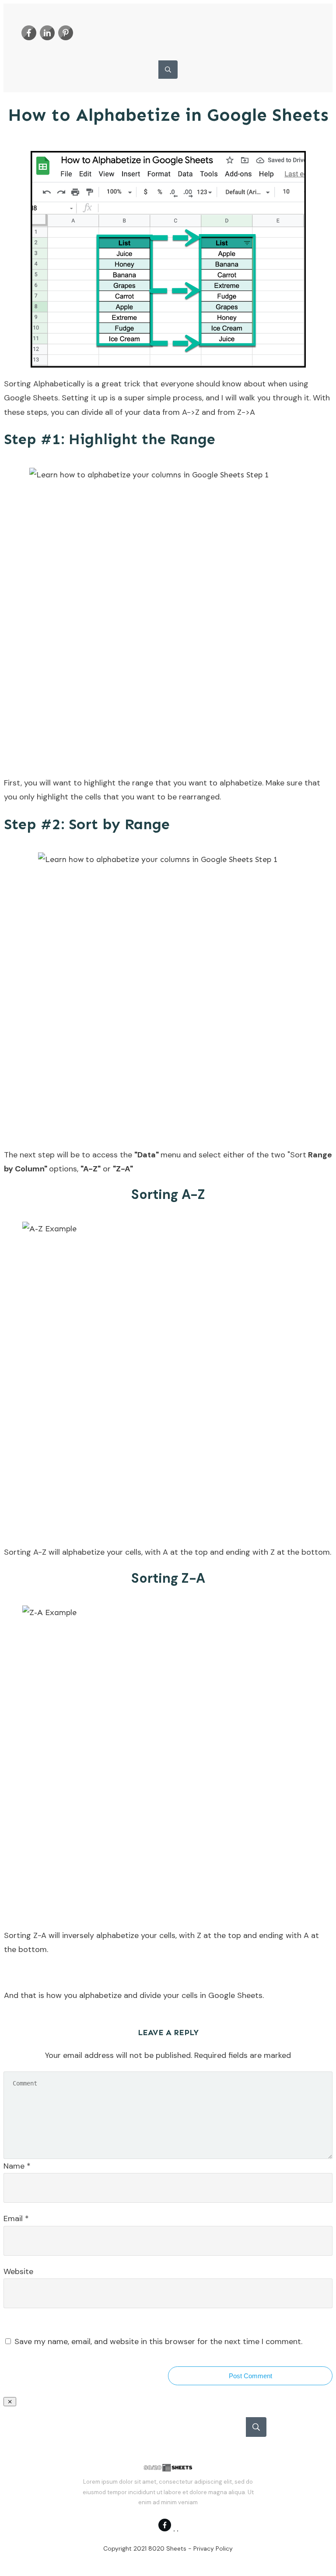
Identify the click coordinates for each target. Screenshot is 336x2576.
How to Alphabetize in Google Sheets (168, 115)
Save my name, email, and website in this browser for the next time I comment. (158, 2341)
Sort (298, 1155)
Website (18, 2271)
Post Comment (250, 2376)
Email (16, 2219)
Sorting (17, 384)
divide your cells (169, 1995)
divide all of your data (121, 412)
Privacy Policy (213, 2548)
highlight (52, 797)
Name (17, 2166)
